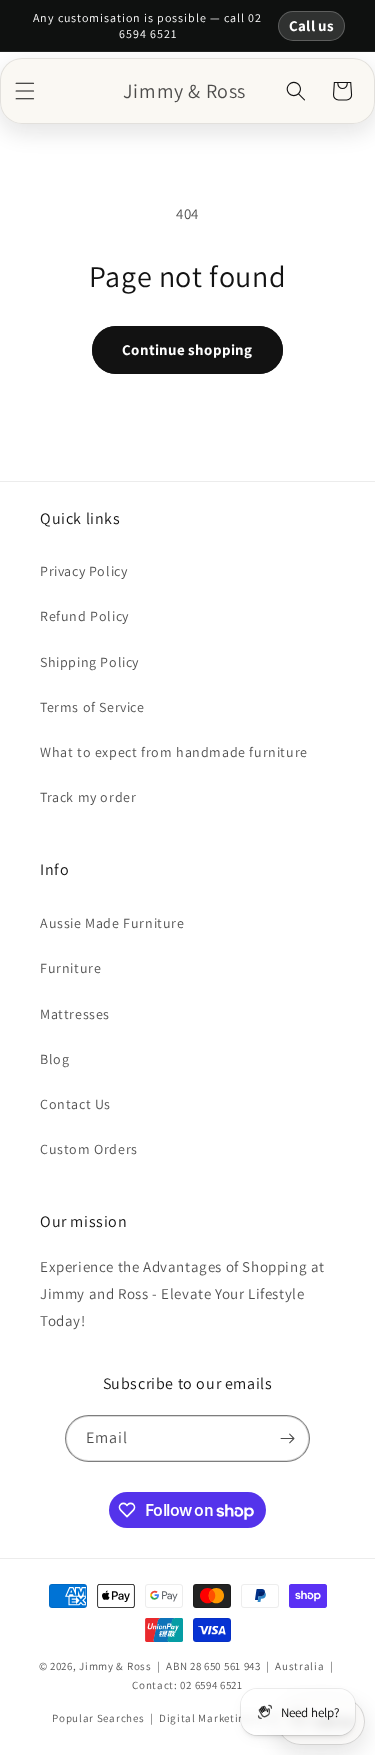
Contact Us (75, 1104)
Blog (54, 1059)
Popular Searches (98, 1718)
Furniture (70, 968)
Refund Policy (84, 616)
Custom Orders (89, 1149)
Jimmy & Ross (115, 1666)
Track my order (88, 797)
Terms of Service (92, 707)
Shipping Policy (89, 662)
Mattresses (75, 1014)
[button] (25, 91)
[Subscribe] (287, 1438)
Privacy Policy (83, 571)
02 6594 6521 (211, 1685)
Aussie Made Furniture (112, 923)
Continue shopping (187, 349)
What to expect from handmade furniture (174, 752)
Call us (311, 25)
